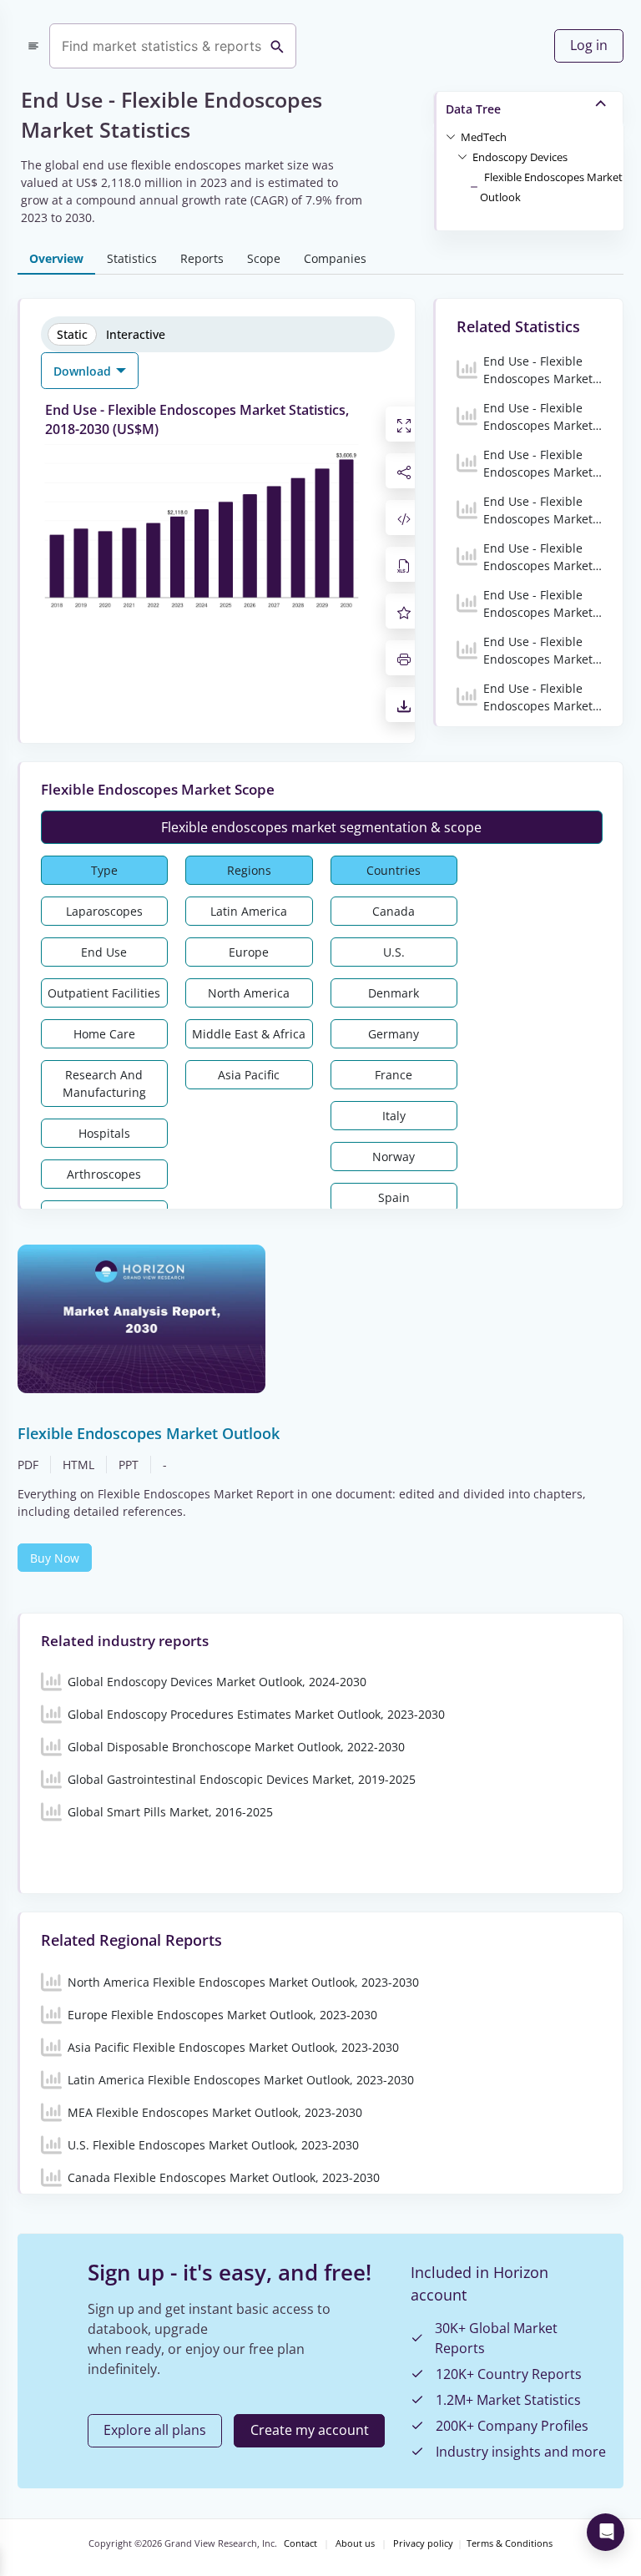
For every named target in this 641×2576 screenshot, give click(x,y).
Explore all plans (155, 2430)
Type (104, 870)
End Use (104, 952)
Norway (394, 1157)
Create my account (310, 2430)
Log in (589, 45)
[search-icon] (277, 46)
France (394, 1075)
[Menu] (33, 46)
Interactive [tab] (136, 334)
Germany (394, 1034)
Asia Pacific (249, 1075)
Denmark (394, 993)
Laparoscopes (104, 911)
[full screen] (404, 424)
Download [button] (84, 371)
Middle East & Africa (249, 1034)
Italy (394, 1116)
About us (355, 2543)
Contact (300, 2543)
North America (249, 993)
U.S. (394, 952)
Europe (249, 952)
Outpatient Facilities (104, 993)
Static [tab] (72, 334)
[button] (484, 136)
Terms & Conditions (510, 2543)
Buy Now (55, 1558)
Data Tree (473, 109)
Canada (394, 911)
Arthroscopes (104, 1174)
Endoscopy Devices (520, 157)
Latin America (249, 911)
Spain (394, 1197)
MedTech (484, 137)
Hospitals (104, 1133)
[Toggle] (451, 136)
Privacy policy (423, 2543)
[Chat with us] (606, 2532)
